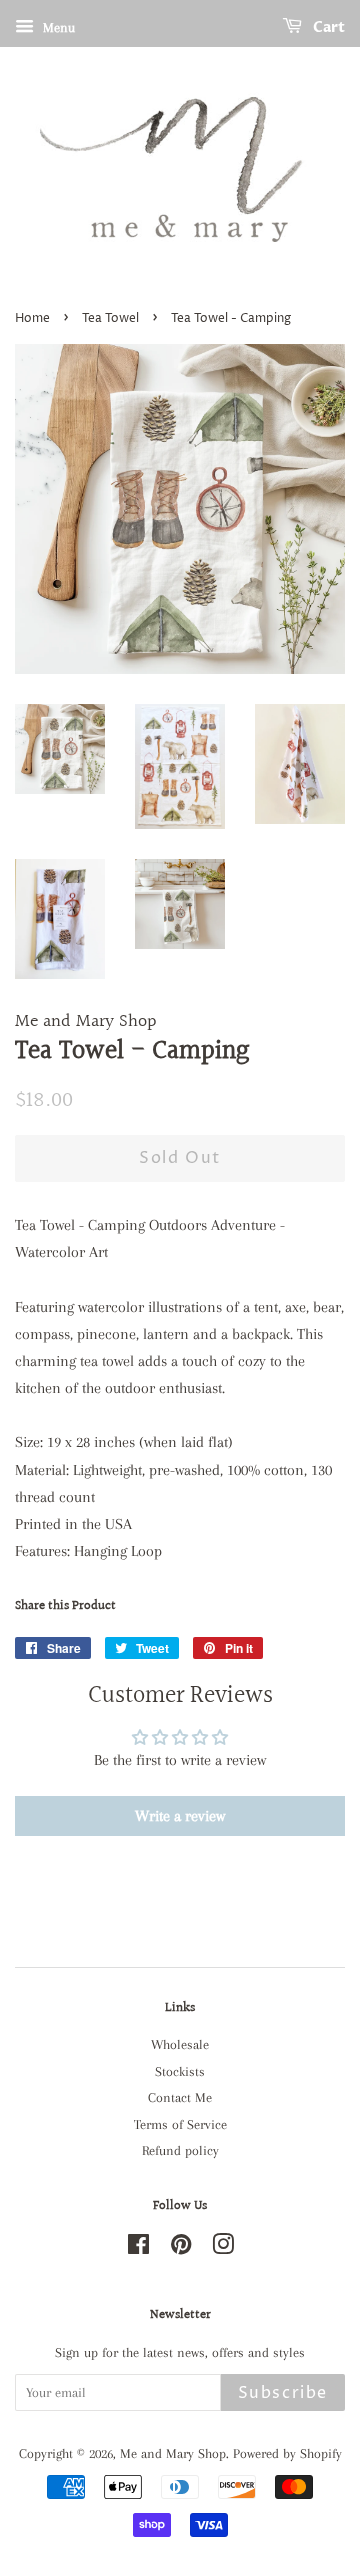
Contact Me (180, 2097)
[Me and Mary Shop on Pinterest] (181, 2248)
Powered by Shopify (287, 2453)
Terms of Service (180, 2124)
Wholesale (180, 2044)
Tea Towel (110, 318)
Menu (57, 27)
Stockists (180, 2071)
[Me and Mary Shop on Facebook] (138, 2248)
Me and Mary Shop (173, 2453)
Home (32, 318)
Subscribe (283, 2393)
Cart (327, 27)
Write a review (180, 1816)
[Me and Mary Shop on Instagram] (223, 2248)
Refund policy (180, 2150)
